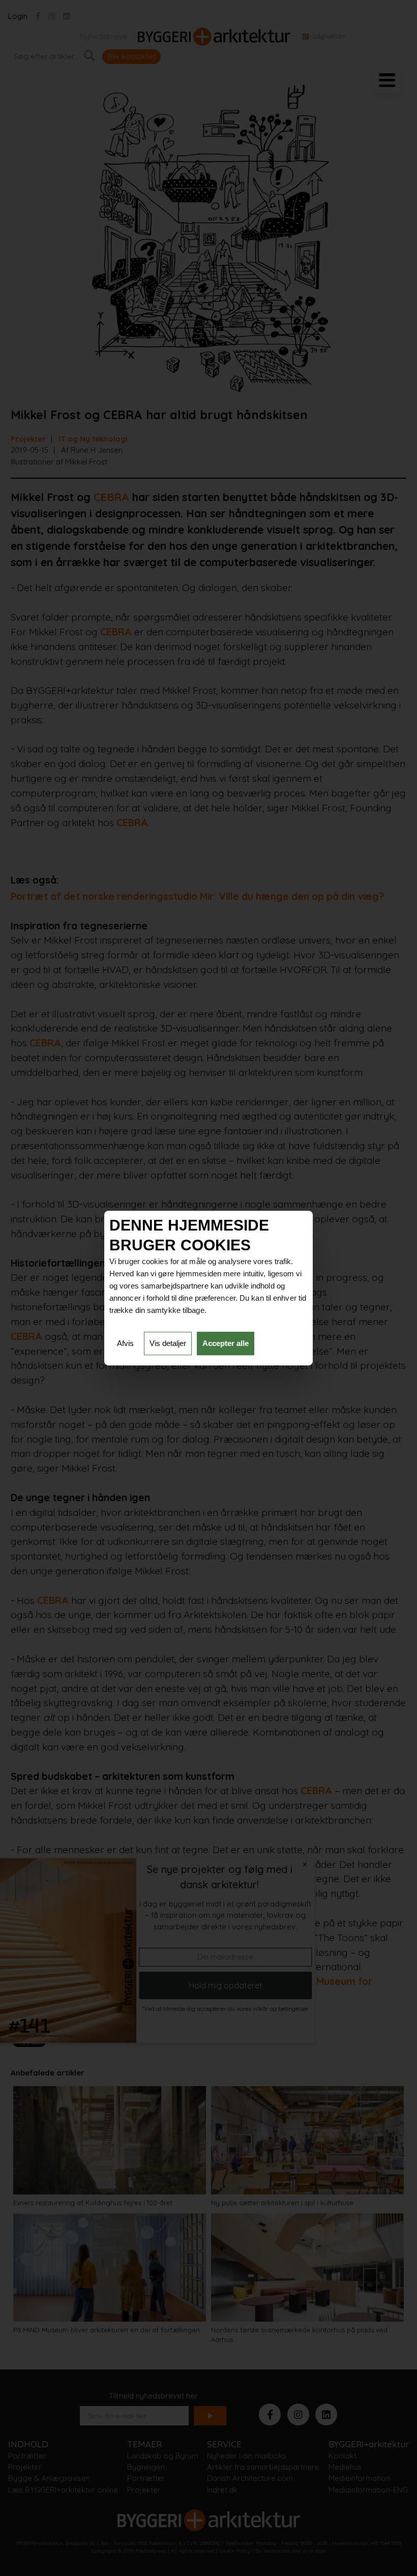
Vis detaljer (168, 1343)
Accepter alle (226, 1343)
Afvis (125, 1343)
